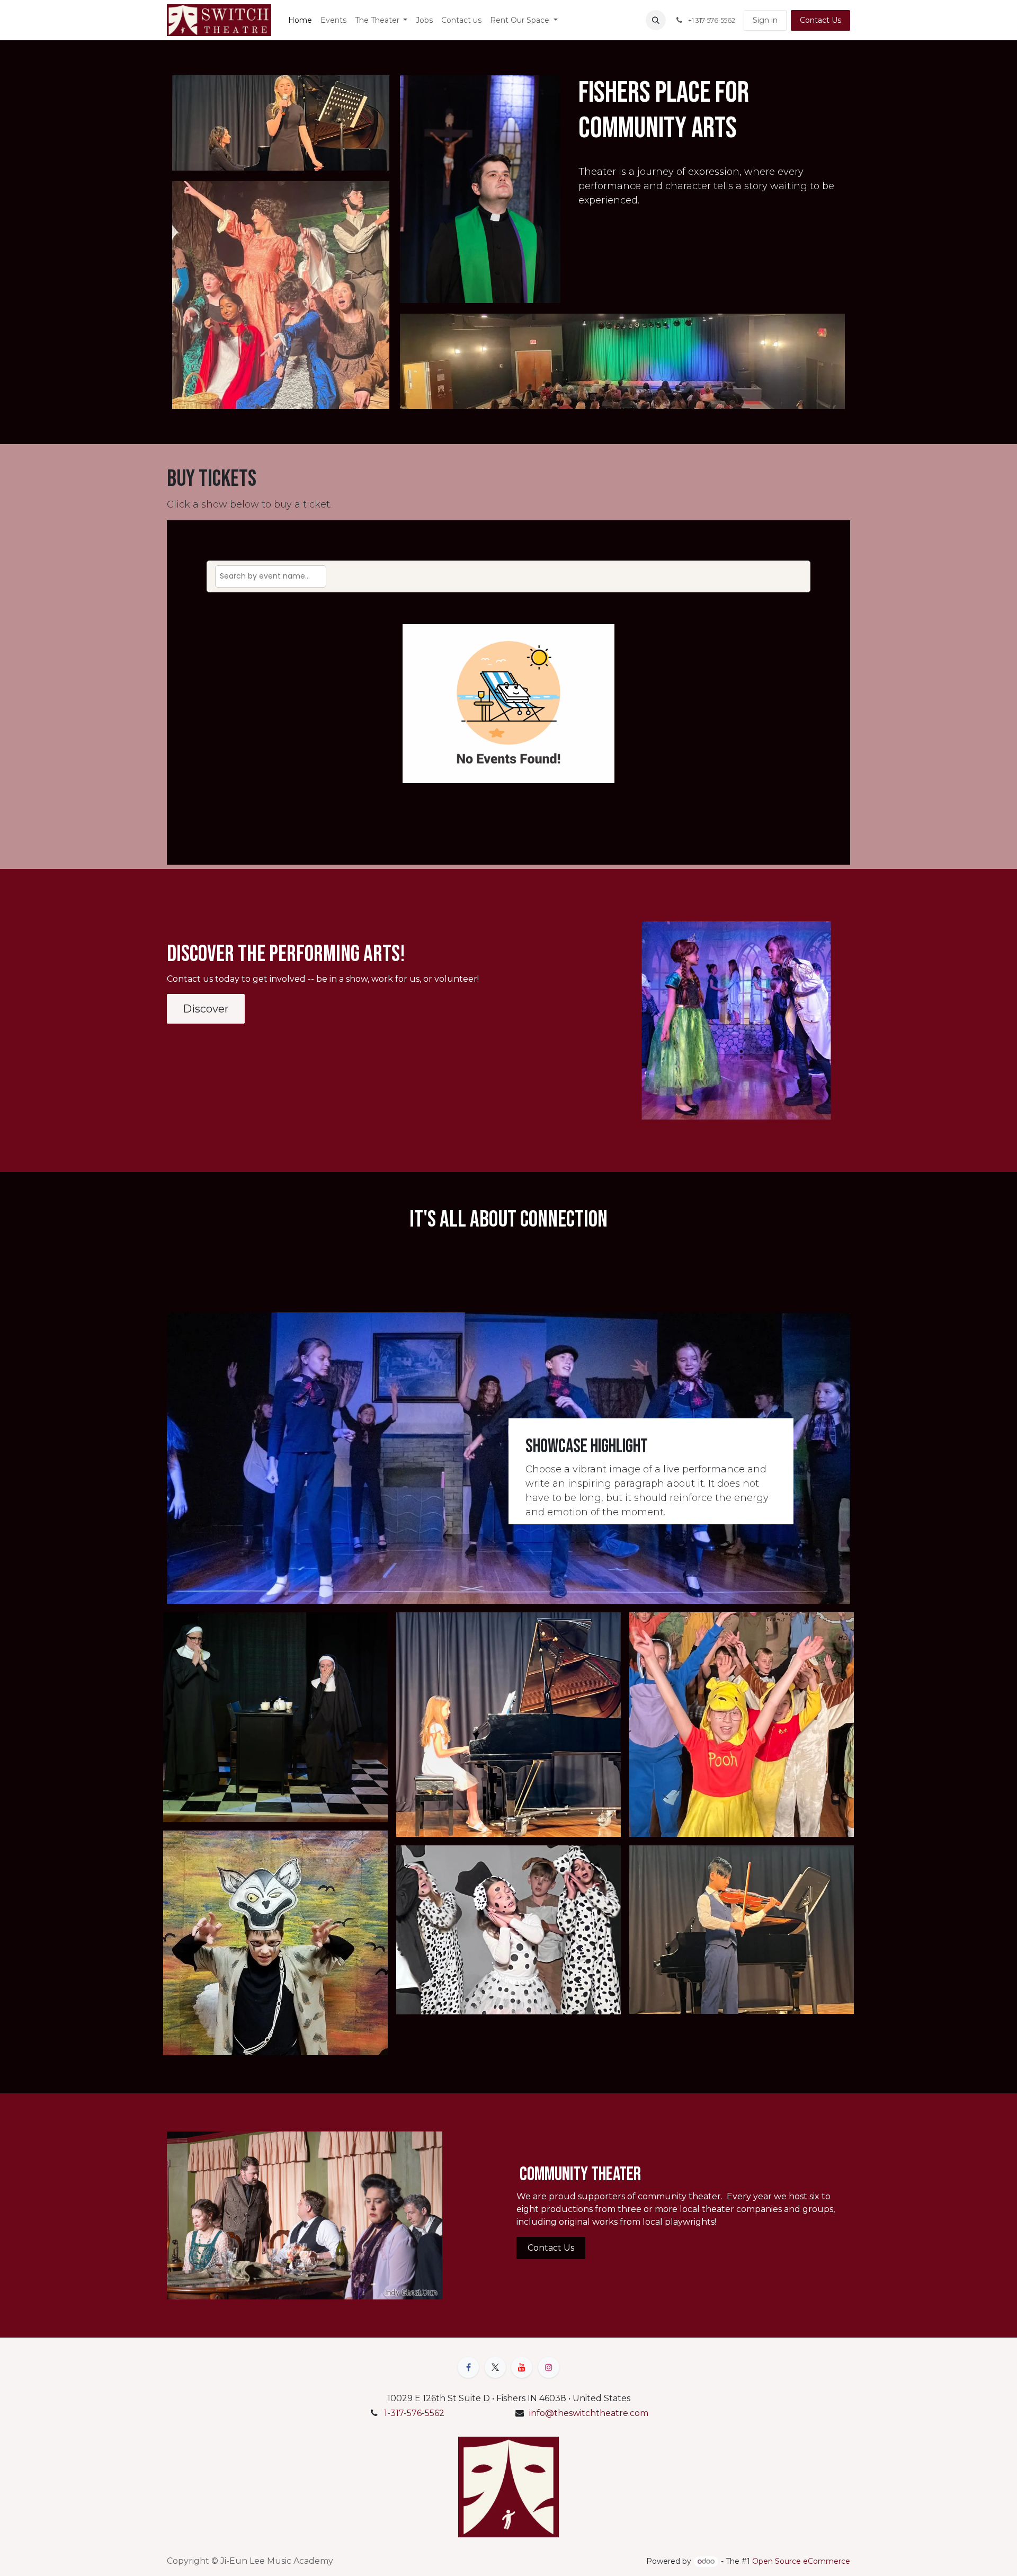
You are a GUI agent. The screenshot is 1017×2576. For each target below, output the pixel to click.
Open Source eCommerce (801, 2561)
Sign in (765, 20)
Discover (206, 1009)
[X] (495, 2367)
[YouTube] (522, 2367)
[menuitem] (300, 20)
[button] (656, 20)
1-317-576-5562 (414, 2413)
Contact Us (820, 20)
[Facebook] (468, 2367)
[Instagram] (549, 2367)
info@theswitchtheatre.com (589, 2413)
